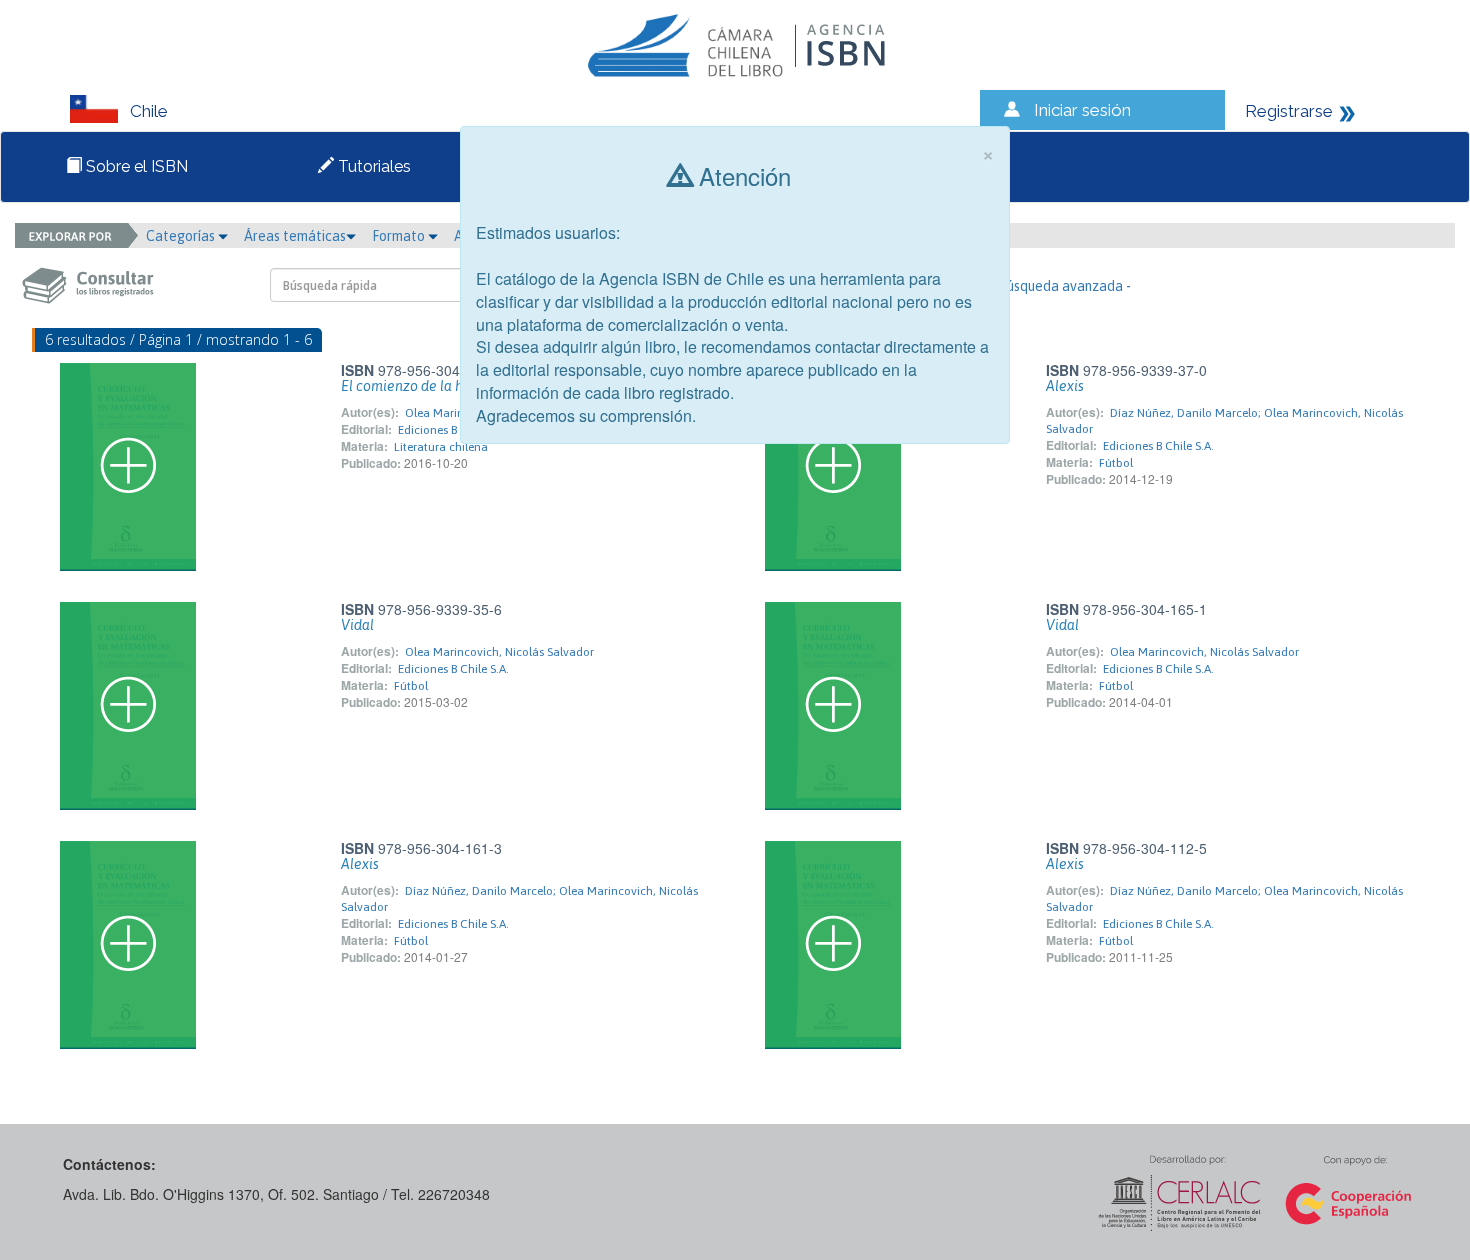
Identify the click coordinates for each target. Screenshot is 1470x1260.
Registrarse (1289, 111)
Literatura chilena (441, 447)
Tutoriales (372, 166)
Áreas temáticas (295, 236)
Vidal (357, 625)
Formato (400, 236)
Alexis (1065, 386)
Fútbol (1116, 463)
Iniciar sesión (1082, 110)
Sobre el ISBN (135, 166)
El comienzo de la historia (422, 386)
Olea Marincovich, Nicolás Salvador (499, 652)
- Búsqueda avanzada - (1060, 286)
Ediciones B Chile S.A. (453, 430)
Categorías (182, 236)
